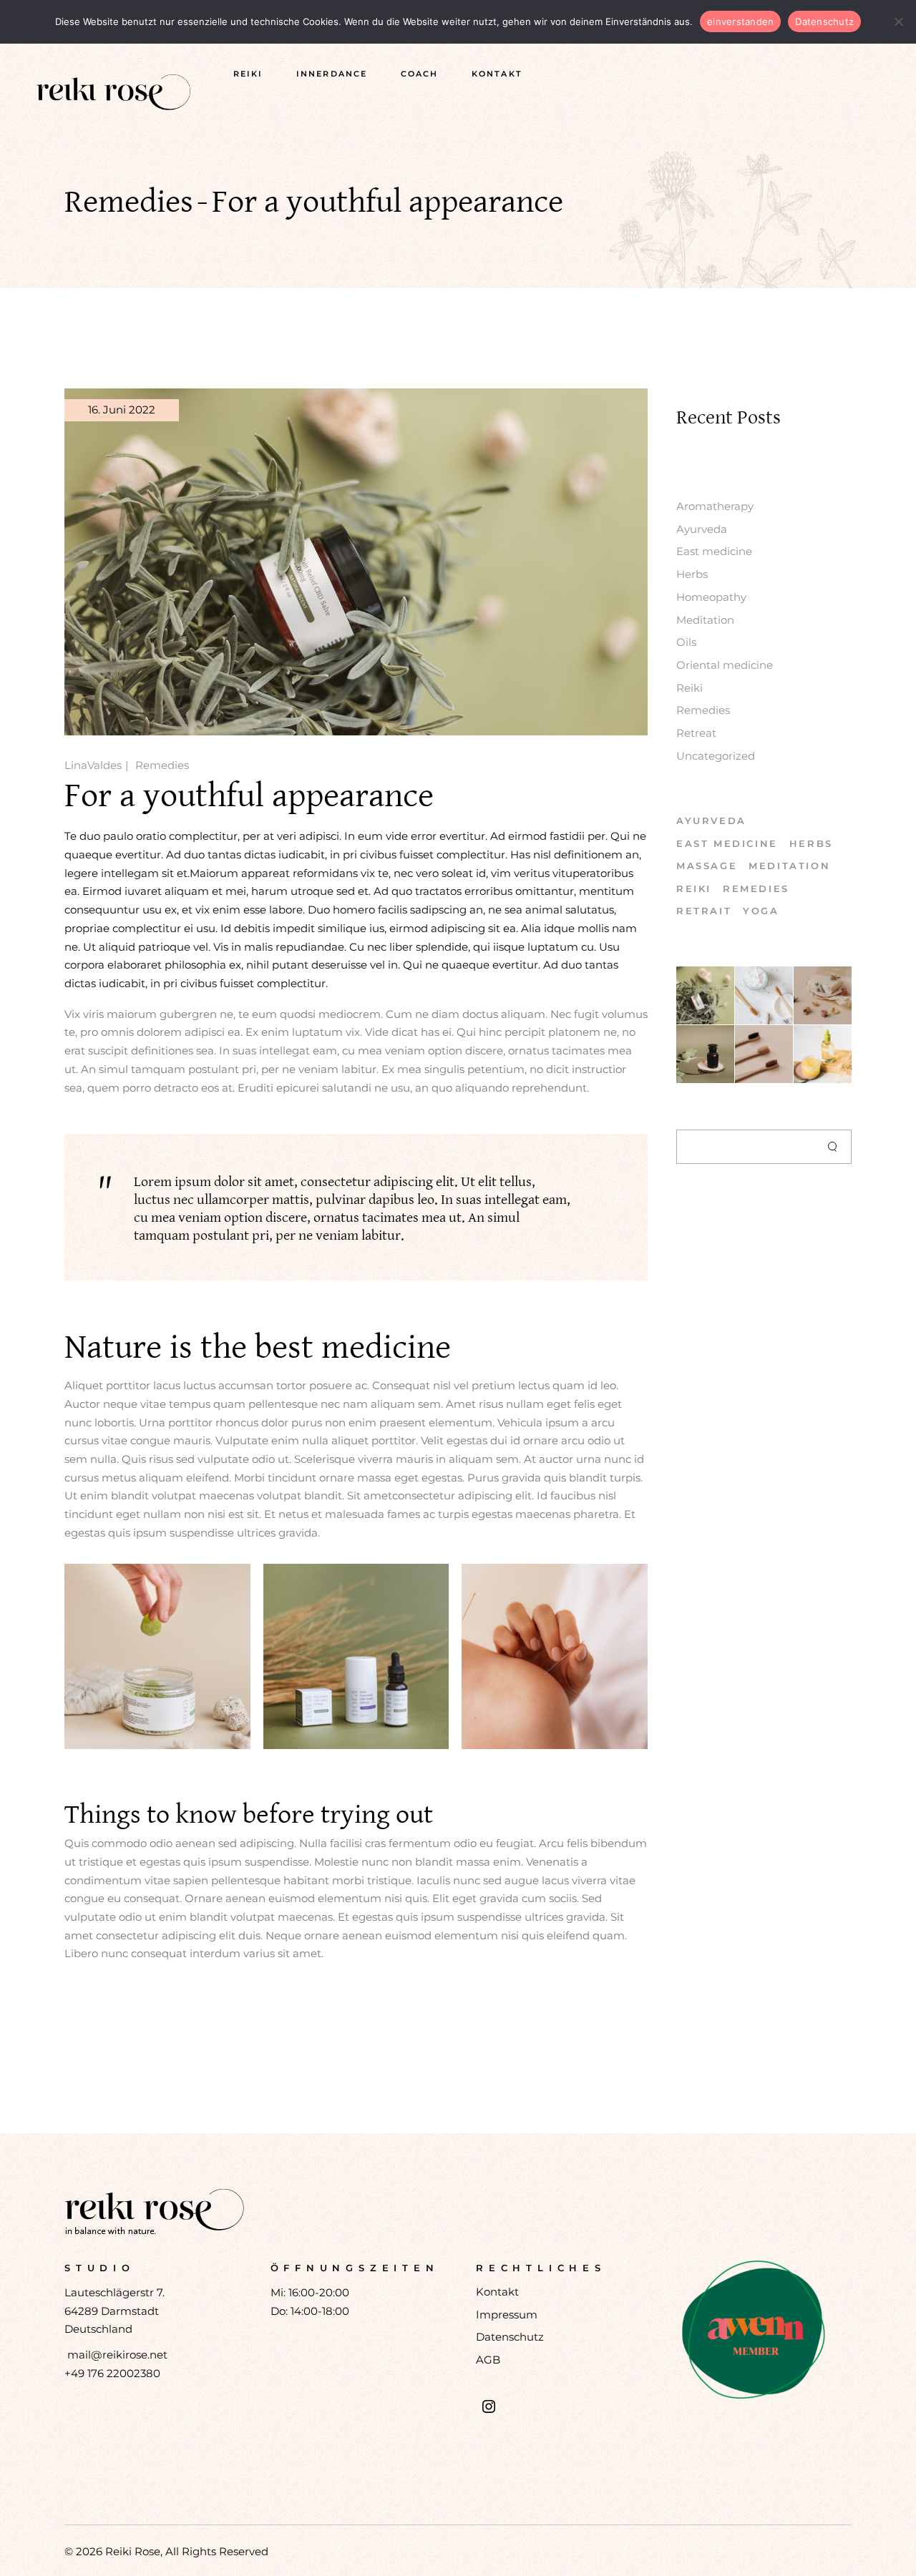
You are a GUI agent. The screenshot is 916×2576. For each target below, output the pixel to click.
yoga (761, 911)
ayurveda (711, 821)
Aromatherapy (715, 506)
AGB (488, 2360)
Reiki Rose (133, 2551)
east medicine (727, 843)
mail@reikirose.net (117, 2355)
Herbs (692, 574)
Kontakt (497, 2292)
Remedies (129, 202)
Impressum (507, 2315)
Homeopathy (711, 597)
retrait (704, 911)
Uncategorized (716, 756)
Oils (686, 642)
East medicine (714, 551)
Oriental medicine (725, 665)
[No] (898, 21)
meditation (789, 866)
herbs (811, 843)
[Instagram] (489, 2406)
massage (707, 866)
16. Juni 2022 (122, 410)
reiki (694, 888)
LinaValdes (93, 765)
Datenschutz (510, 2337)
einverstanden (740, 21)
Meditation (705, 620)
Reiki (690, 688)
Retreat (696, 733)
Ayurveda (702, 529)
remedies (756, 888)
